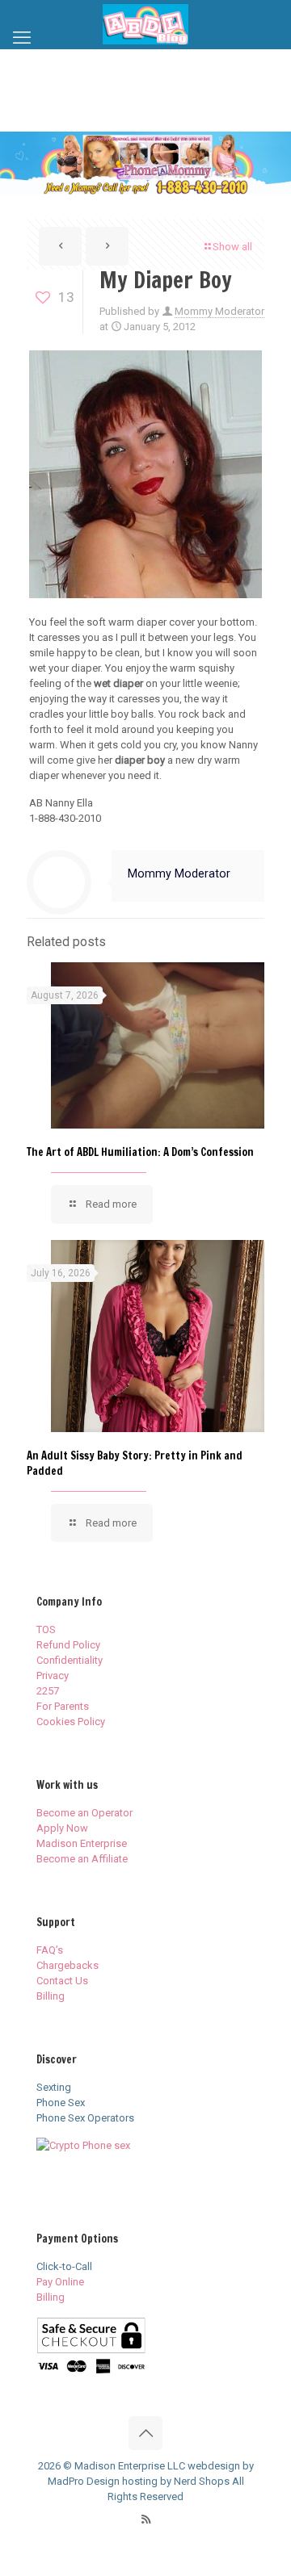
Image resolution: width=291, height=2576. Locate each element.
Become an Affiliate (82, 1859)
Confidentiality (70, 1660)
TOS (46, 1629)
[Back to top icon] (145, 2433)
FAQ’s (50, 1950)
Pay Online (60, 2282)
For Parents (63, 1706)
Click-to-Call (64, 2266)
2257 (48, 1691)
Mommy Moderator (219, 311)
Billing (51, 1996)
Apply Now (62, 1828)
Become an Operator (84, 1813)
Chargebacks (67, 1965)
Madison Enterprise (82, 1843)
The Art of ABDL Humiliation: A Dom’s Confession (140, 1152)
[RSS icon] (146, 2519)
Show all (232, 247)
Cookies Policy (71, 1722)
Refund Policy (68, 1645)
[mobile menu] (22, 38)
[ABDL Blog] (145, 24)
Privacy (53, 1675)
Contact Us (62, 1981)
